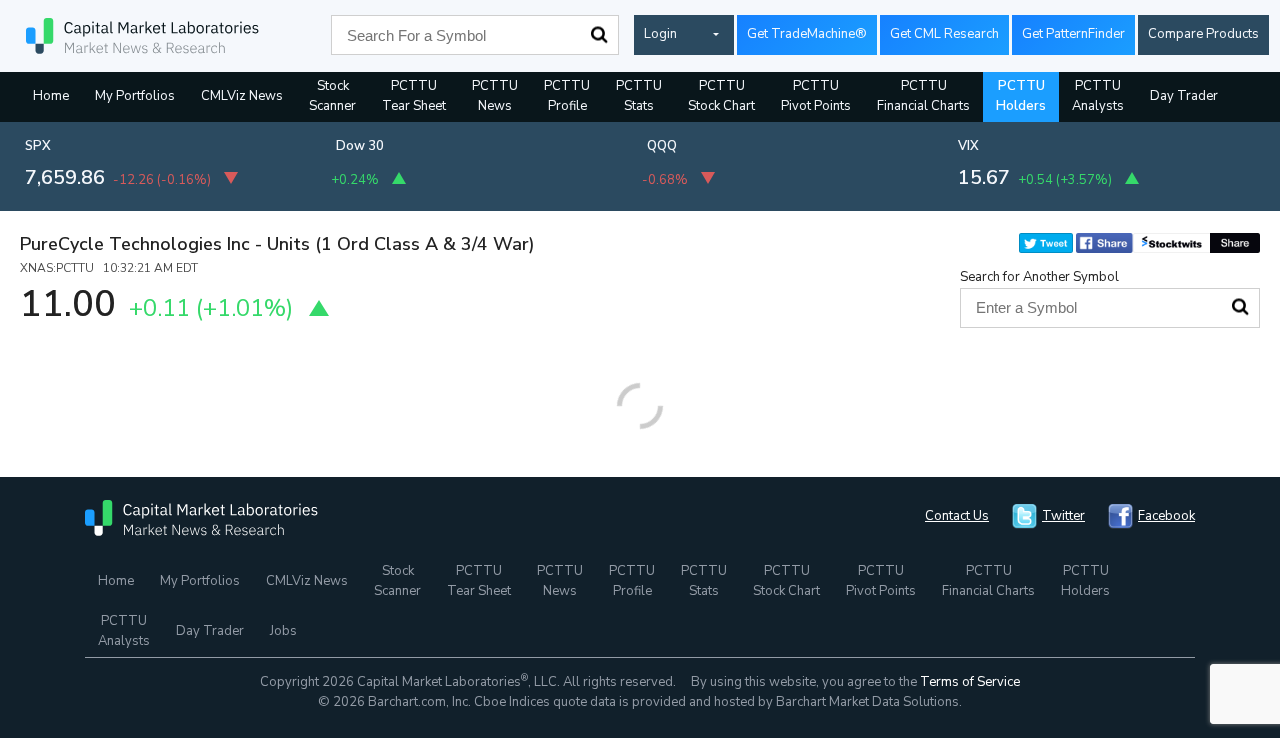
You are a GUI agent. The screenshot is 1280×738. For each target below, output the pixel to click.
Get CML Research (944, 34)
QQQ (662, 146)
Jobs (283, 631)
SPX (38, 146)
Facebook (1166, 516)
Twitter (1063, 516)
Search (599, 35)
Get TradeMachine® (807, 34)
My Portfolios (135, 96)
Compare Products (1203, 34)
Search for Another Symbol (1039, 277)
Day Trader (1184, 96)
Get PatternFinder (1073, 34)
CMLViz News (242, 96)
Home (51, 96)
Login (660, 34)
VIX (968, 146)
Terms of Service (970, 682)
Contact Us (957, 516)
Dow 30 (360, 146)
